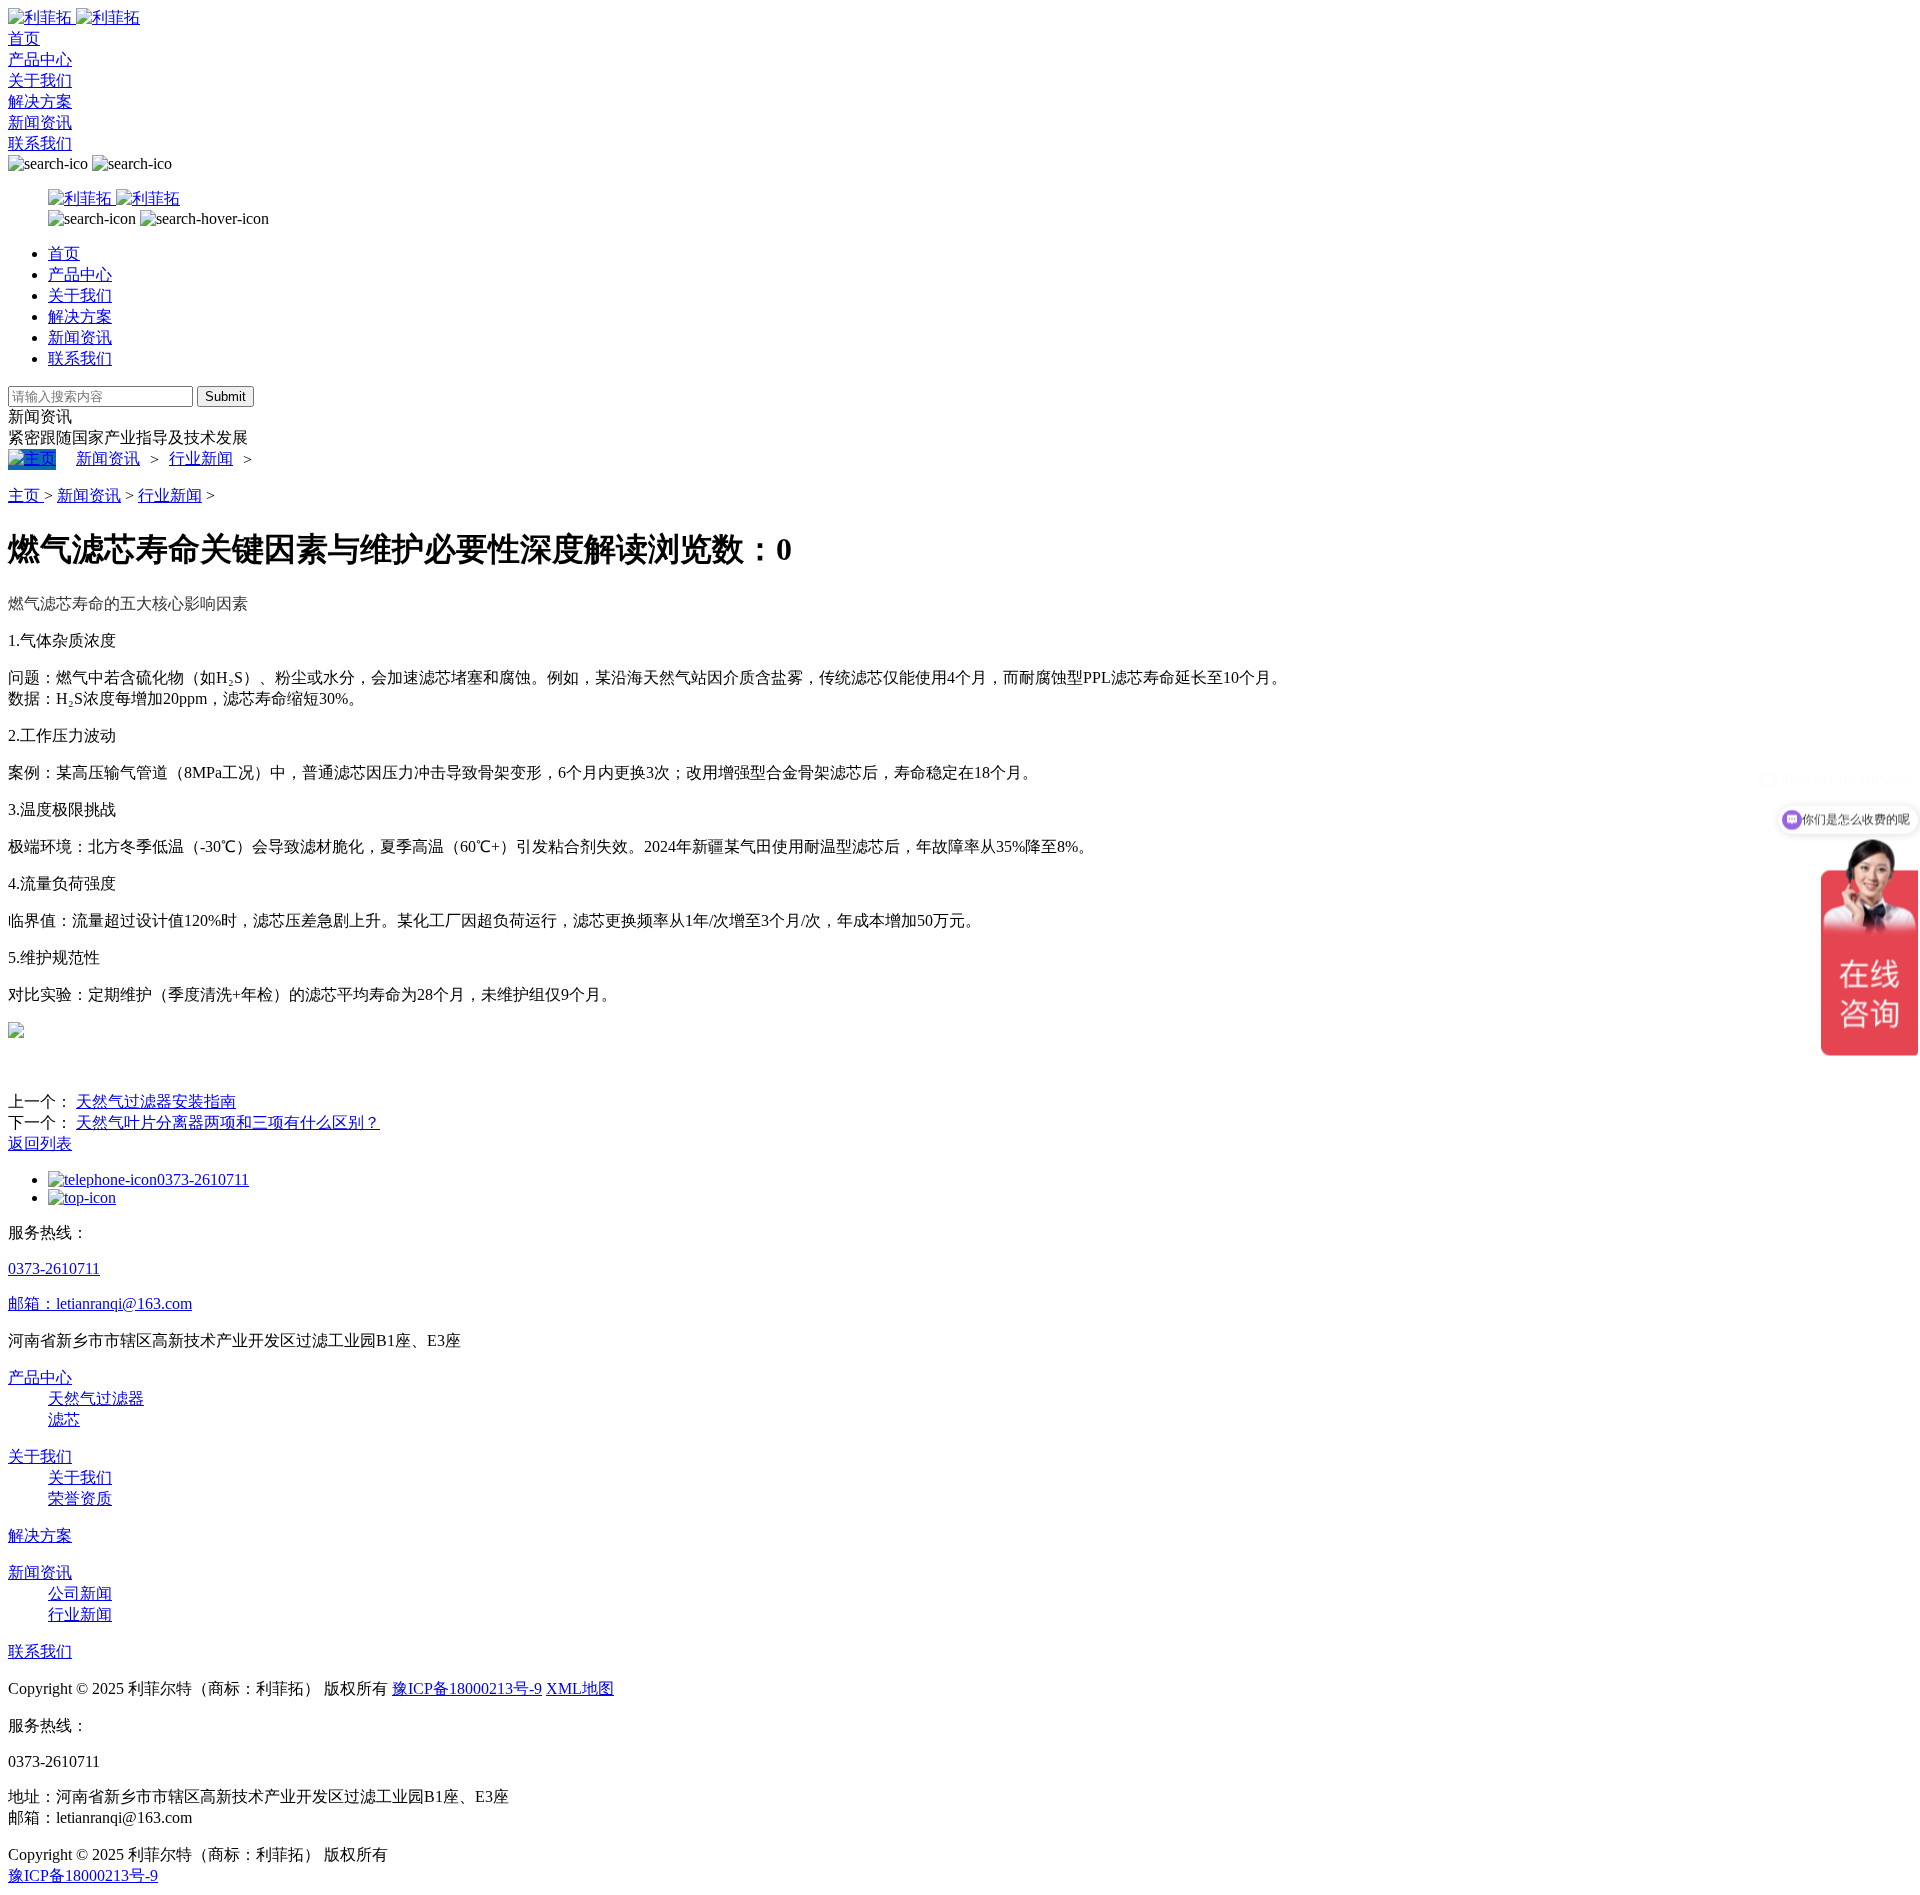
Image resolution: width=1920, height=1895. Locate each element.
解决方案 (40, 101)
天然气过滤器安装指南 (156, 1101)
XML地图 (580, 1688)
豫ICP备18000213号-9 (467, 1688)
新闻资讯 (40, 122)
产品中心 (40, 59)
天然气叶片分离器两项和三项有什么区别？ (228, 1122)
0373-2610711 (203, 1179)
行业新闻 (201, 458)
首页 (24, 38)
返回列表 (40, 1143)
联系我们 (40, 143)
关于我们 (40, 80)
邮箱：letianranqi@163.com (100, 1303)
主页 (26, 495)
